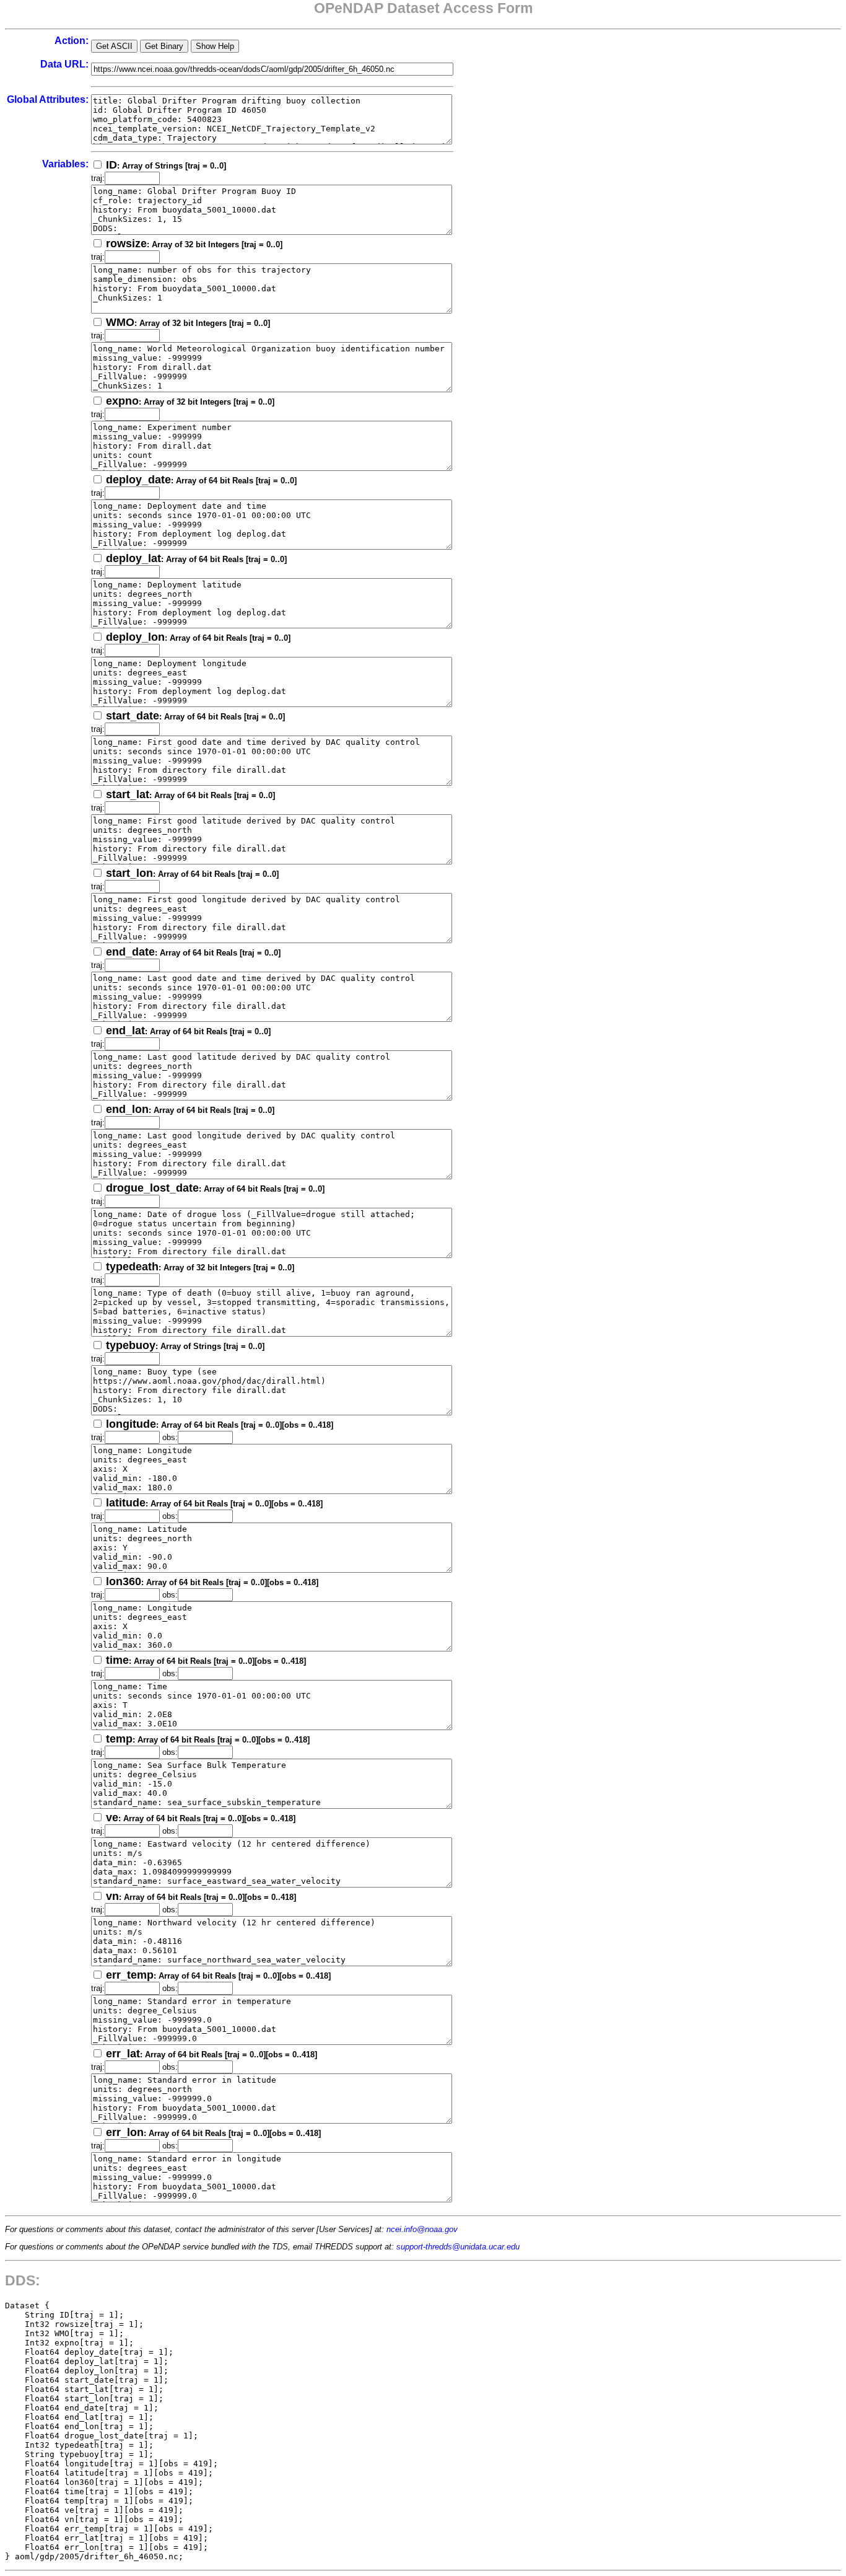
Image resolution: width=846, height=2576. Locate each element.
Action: (72, 41)
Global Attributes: (48, 99)
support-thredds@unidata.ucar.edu (458, 2247)
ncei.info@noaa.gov (422, 2229)
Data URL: (64, 64)
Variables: (65, 164)
